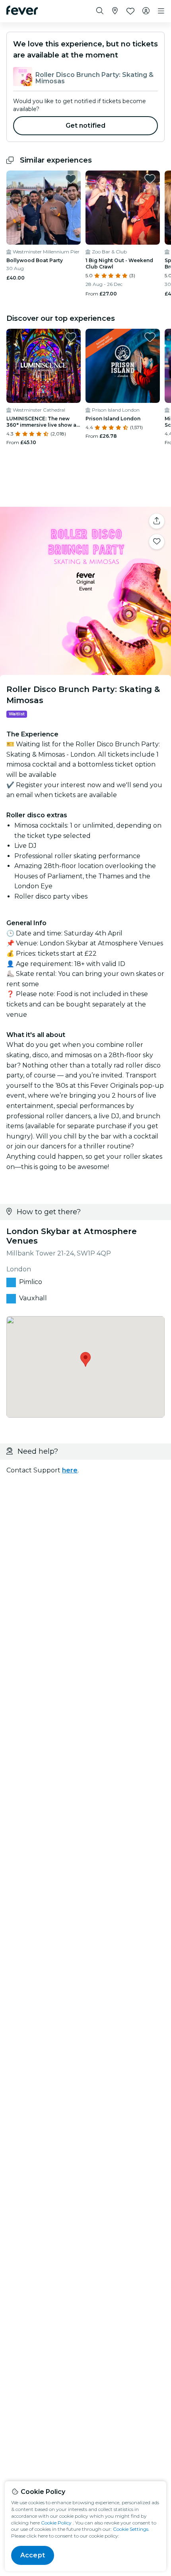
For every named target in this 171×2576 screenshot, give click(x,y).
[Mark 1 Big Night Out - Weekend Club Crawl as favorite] (150, 179)
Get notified (86, 126)
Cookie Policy (56, 2523)
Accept (33, 2555)
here (70, 1470)
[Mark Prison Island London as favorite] (150, 337)
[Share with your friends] (157, 521)
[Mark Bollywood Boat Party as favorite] (71, 179)
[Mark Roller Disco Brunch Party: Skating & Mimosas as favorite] (157, 542)
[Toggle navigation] (161, 11)
